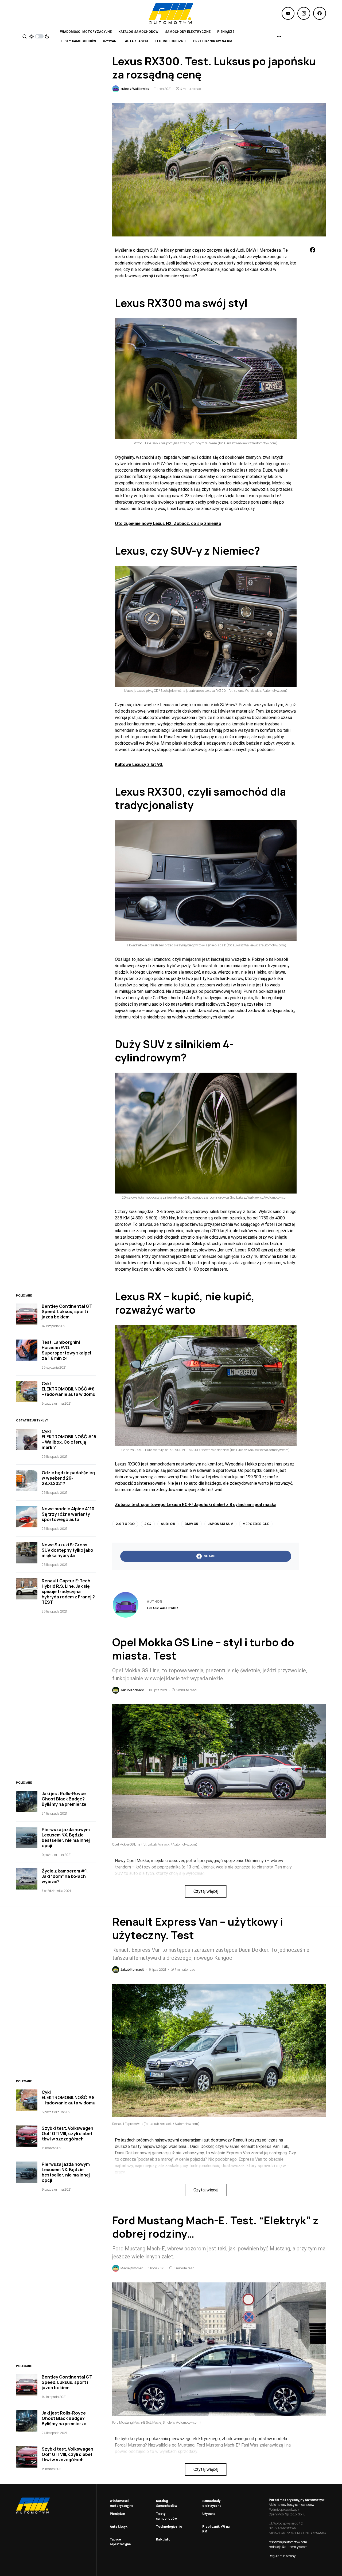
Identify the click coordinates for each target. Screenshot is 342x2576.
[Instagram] (304, 13)
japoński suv (220, 1524)
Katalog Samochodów (167, 2503)
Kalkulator (164, 2539)
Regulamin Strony (282, 2556)
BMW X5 (191, 1524)
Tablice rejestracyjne (120, 2542)
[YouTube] (288, 13)
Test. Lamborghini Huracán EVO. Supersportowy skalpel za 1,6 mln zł (66, 1350)
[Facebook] (320, 13)
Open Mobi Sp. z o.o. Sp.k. (287, 2514)
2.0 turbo (125, 1524)
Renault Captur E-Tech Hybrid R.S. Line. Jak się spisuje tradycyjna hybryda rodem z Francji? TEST (68, 1591)
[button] (25, 36)
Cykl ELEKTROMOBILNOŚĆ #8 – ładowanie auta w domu (69, 1389)
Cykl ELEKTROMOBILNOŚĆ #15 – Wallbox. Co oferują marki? (69, 1439)
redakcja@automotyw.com (288, 2547)
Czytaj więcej (206, 1891)
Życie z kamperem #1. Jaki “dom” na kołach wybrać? (65, 1876)
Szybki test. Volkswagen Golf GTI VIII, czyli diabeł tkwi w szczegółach (67, 2134)
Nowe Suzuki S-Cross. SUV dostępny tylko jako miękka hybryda (67, 1550)
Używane (209, 2514)
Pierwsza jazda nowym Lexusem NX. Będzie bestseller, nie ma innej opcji (66, 1838)
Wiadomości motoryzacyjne (122, 2503)
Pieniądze (117, 2514)
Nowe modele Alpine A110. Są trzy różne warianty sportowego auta (69, 1514)
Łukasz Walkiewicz (163, 1608)
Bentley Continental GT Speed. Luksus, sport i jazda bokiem (67, 1311)
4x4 (148, 1524)
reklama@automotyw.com (288, 2542)
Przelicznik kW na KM (216, 2529)
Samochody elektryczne (212, 2503)
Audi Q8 (168, 1524)
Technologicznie (169, 2527)
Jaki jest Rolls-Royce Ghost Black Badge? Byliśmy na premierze (64, 1799)
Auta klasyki (119, 2527)
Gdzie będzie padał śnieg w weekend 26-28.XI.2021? (68, 1478)
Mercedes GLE (256, 1524)
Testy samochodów (166, 2516)
